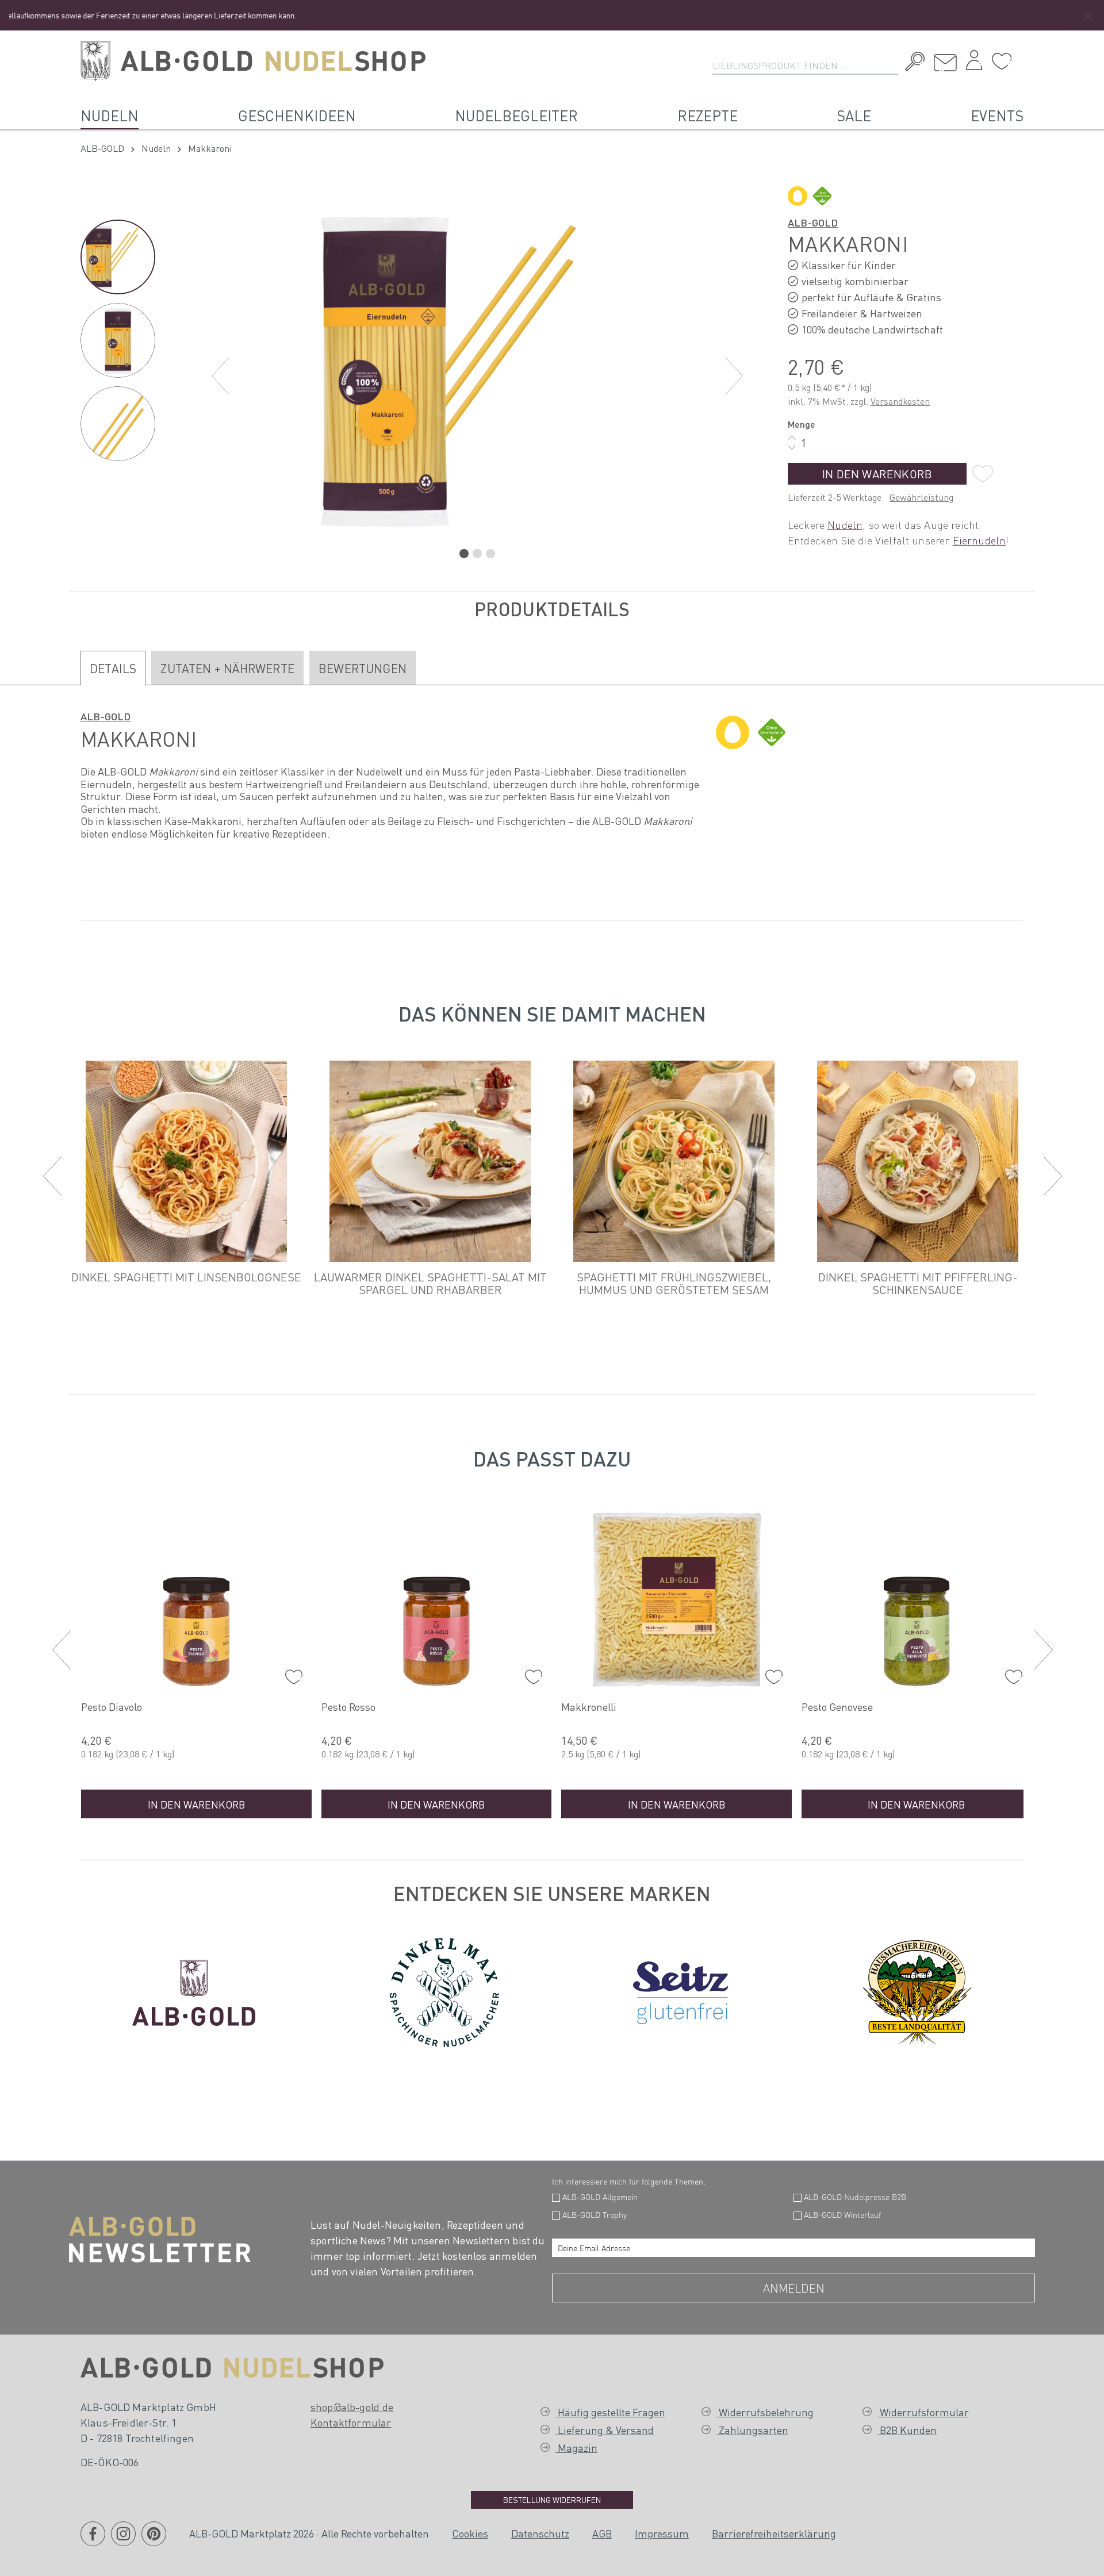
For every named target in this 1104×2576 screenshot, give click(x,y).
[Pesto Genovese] (676, 1600)
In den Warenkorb (877, 474)
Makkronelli (349, 1707)
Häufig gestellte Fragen (610, 2412)
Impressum (662, 2533)
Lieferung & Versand (605, 2430)
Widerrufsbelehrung (765, 2412)
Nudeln (845, 525)
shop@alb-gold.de (352, 2407)
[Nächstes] (734, 376)
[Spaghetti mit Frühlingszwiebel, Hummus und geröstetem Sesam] (674, 1161)
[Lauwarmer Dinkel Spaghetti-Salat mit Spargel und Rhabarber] (430, 1161)
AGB (602, 2533)
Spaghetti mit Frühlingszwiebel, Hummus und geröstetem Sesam (674, 1283)
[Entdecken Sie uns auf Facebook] (93, 2541)
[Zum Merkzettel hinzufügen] (983, 474)
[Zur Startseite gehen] (253, 61)
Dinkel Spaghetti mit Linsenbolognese (186, 1277)
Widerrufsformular (923, 2412)
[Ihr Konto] (974, 63)
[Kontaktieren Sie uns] (945, 63)
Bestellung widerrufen (552, 2500)
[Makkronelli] (437, 1600)
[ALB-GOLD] (194, 1990)
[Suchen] (912, 63)
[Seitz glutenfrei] (681, 1990)
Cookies (470, 2533)
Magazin (576, 2448)
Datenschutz (540, 2533)
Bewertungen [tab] (363, 668)
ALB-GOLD (813, 222)
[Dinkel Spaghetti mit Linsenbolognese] (186, 1161)
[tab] (113, 668)
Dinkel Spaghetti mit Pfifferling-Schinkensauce (918, 1283)
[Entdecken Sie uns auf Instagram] (123, 2541)
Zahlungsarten (752, 2430)
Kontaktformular (351, 2422)
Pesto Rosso (108, 1707)
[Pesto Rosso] (196, 1600)
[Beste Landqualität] (917, 1990)
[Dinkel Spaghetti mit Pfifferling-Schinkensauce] (918, 1161)
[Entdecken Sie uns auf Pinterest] (154, 2541)
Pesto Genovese (597, 1707)
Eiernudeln (980, 540)
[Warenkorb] (1021, 57)
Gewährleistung (921, 497)
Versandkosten (900, 401)
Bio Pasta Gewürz (842, 1707)
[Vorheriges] (220, 376)
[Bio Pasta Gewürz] (917, 1600)
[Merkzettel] (1002, 62)
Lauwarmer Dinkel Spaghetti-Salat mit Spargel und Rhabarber (430, 1283)
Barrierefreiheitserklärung (774, 2533)
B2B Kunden (907, 2430)
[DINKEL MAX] (444, 1990)
